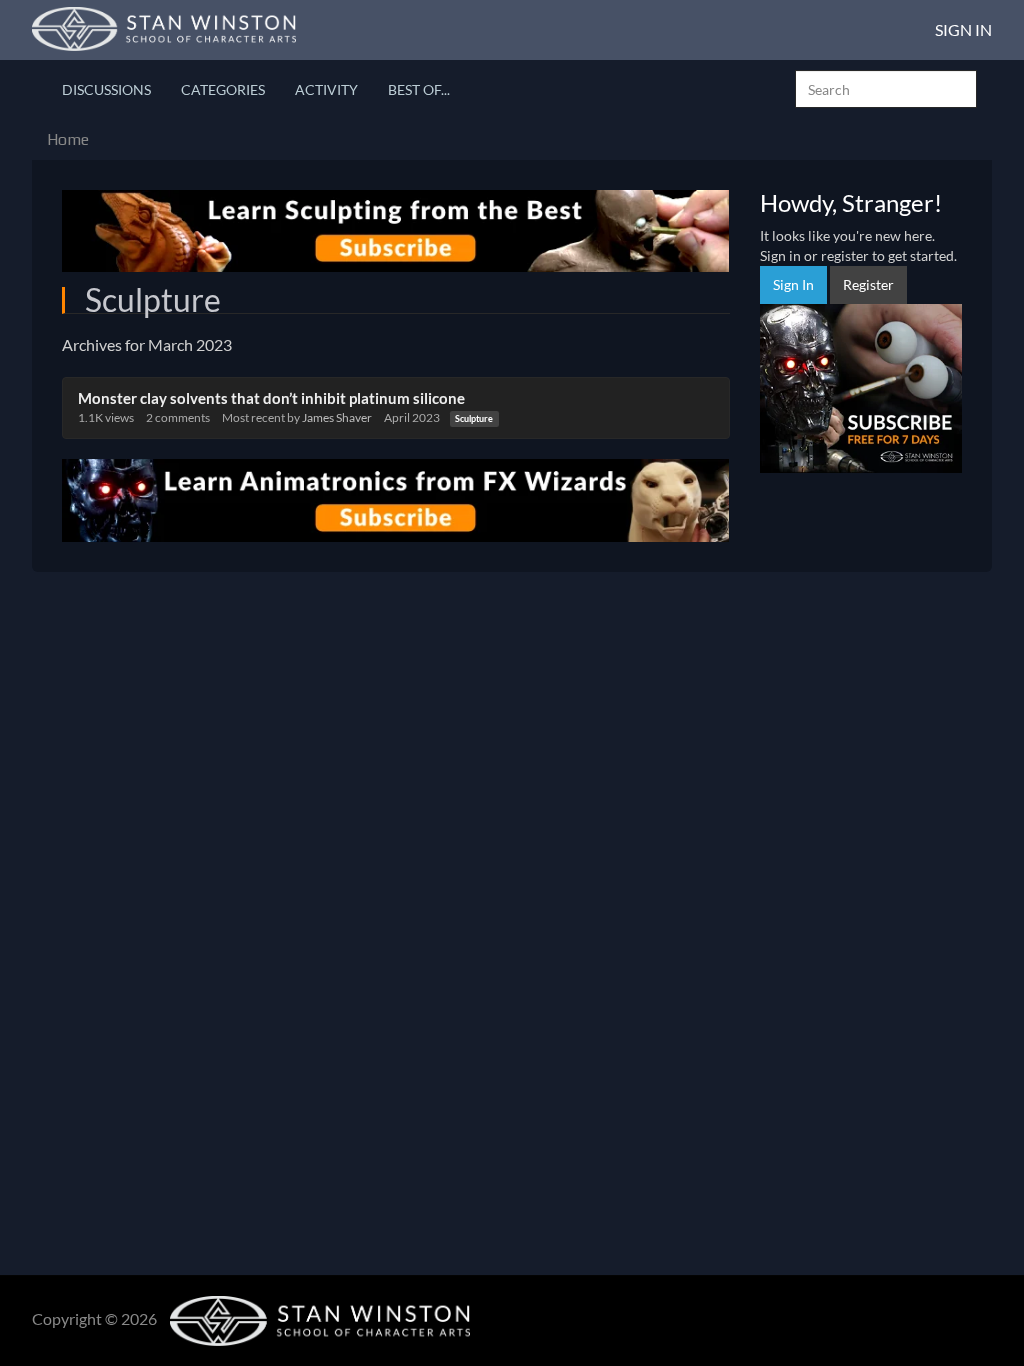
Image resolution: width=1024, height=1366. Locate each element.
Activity (326, 89)
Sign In (963, 29)
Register (868, 284)
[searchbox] (886, 89)
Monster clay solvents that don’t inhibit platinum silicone (271, 398)
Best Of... (419, 89)
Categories (223, 89)
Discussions (106, 89)
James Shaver (337, 417)
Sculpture (474, 418)
